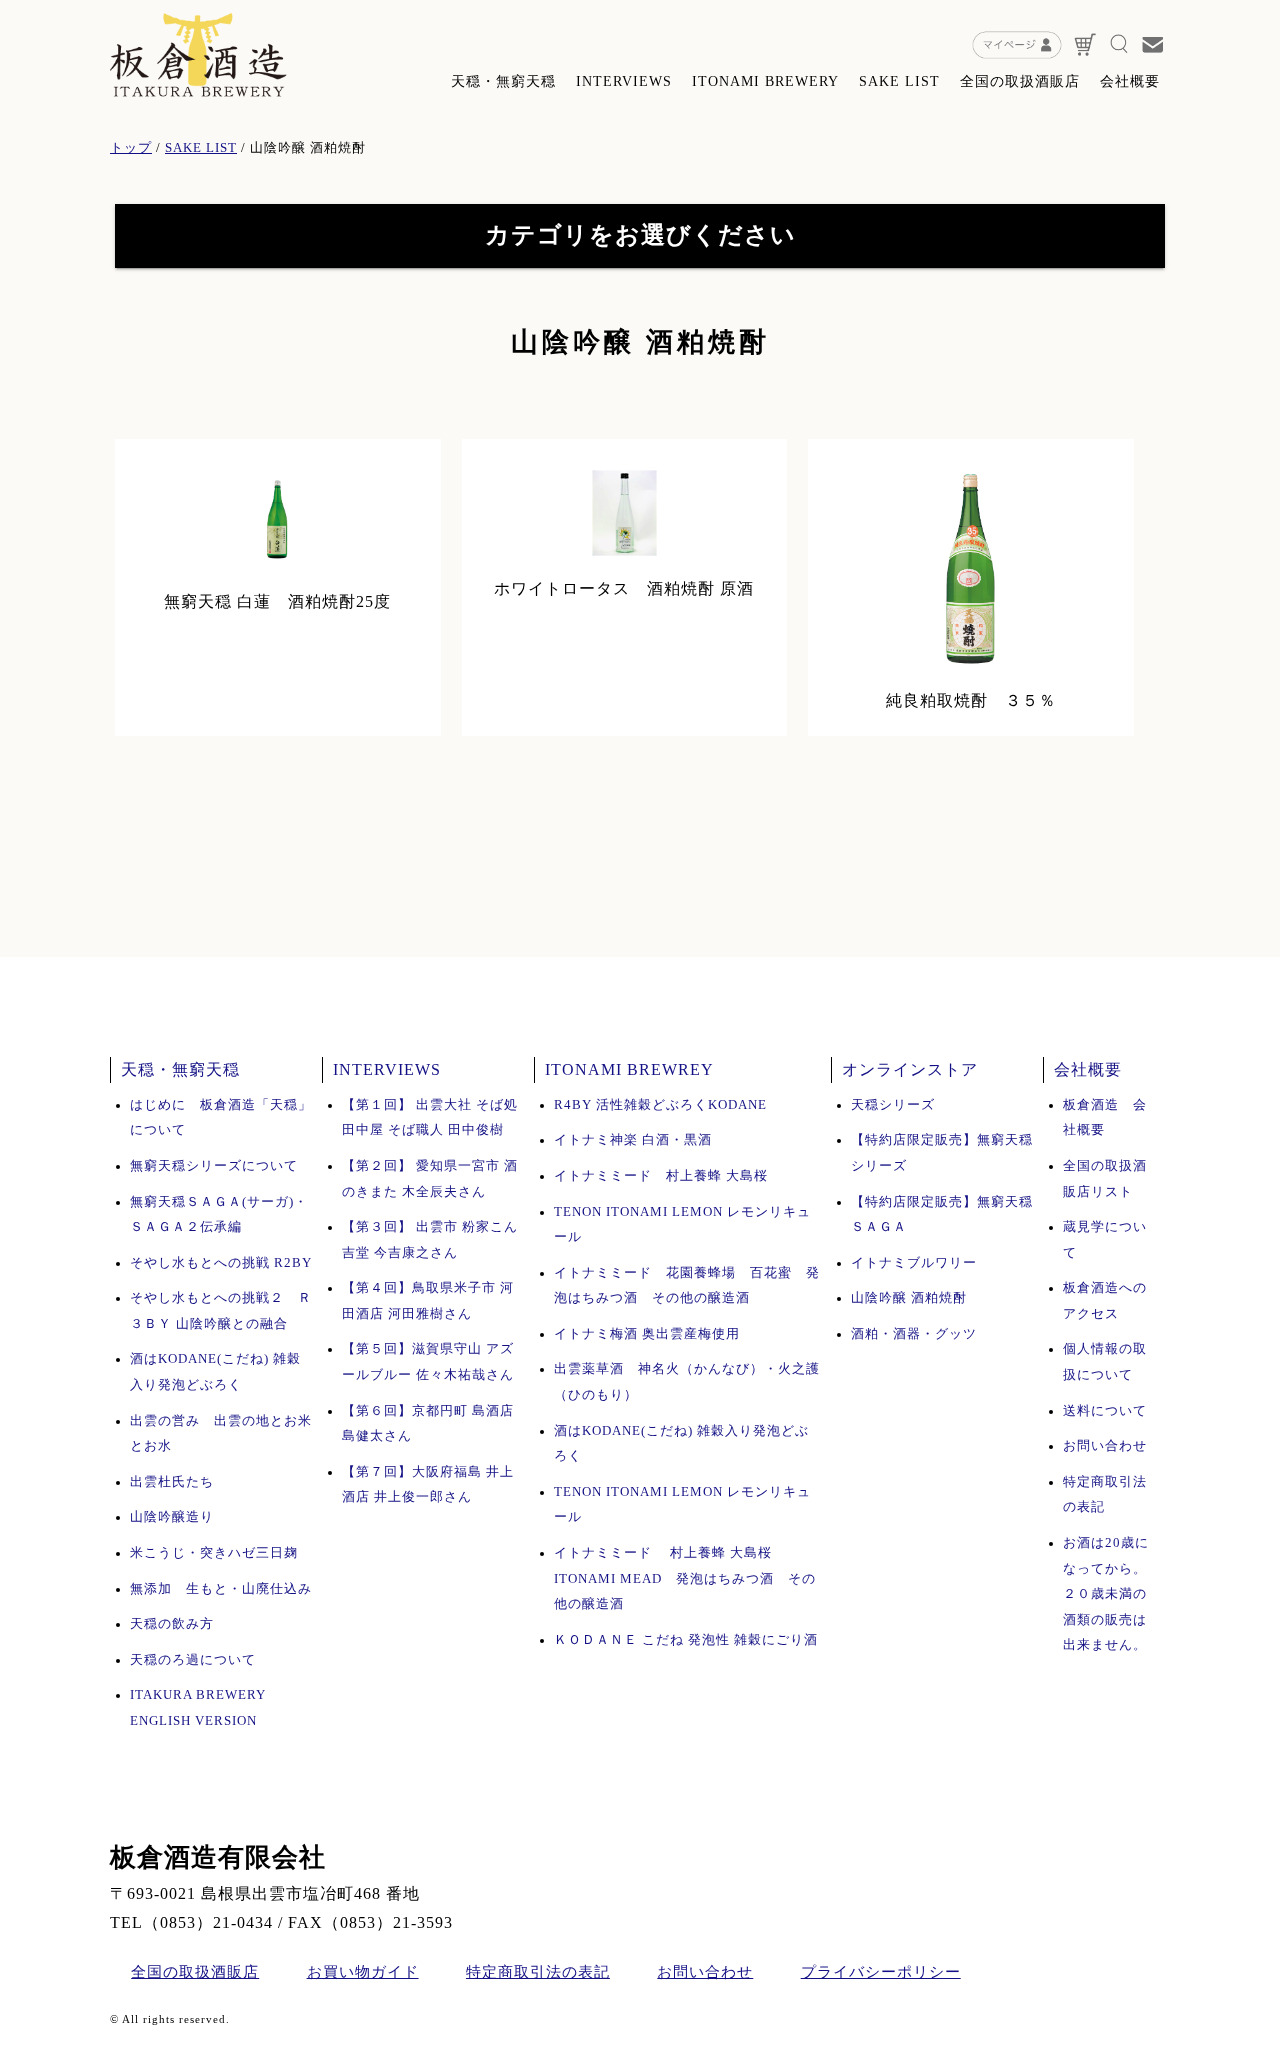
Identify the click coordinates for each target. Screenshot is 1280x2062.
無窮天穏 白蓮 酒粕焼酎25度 (277, 601)
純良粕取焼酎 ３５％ (971, 700)
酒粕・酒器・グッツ (914, 1334)
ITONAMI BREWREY (629, 1069)
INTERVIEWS (624, 81)
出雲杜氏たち (172, 1482)
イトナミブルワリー (914, 1263)
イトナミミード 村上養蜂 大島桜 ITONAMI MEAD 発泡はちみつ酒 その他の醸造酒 (685, 1578)
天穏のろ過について (193, 1660)
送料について (1105, 1411)
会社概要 (1130, 81)
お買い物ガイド (363, 1972)
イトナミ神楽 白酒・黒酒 (633, 1140)
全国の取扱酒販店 (1020, 81)
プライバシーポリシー (881, 1972)
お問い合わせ (1105, 1446)
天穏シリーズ (893, 1105)
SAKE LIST (899, 81)
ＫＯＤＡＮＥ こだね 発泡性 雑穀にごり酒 (686, 1640)
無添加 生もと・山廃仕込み (221, 1589)
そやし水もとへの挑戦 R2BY (221, 1263)
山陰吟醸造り (172, 1517)
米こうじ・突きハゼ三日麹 (214, 1553)
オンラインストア (910, 1069)
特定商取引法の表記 (538, 1972)
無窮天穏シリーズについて (214, 1166)
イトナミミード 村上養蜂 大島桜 (668, 1176)
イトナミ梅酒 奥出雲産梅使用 (647, 1334)
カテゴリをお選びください (640, 235)
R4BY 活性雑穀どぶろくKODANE (660, 1105)
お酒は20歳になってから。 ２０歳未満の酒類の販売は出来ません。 (1106, 1594)
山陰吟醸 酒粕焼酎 (909, 1298)
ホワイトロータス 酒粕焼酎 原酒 (624, 588)
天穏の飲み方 (172, 1624)
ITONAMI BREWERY (765, 81)
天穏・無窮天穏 (503, 81)
